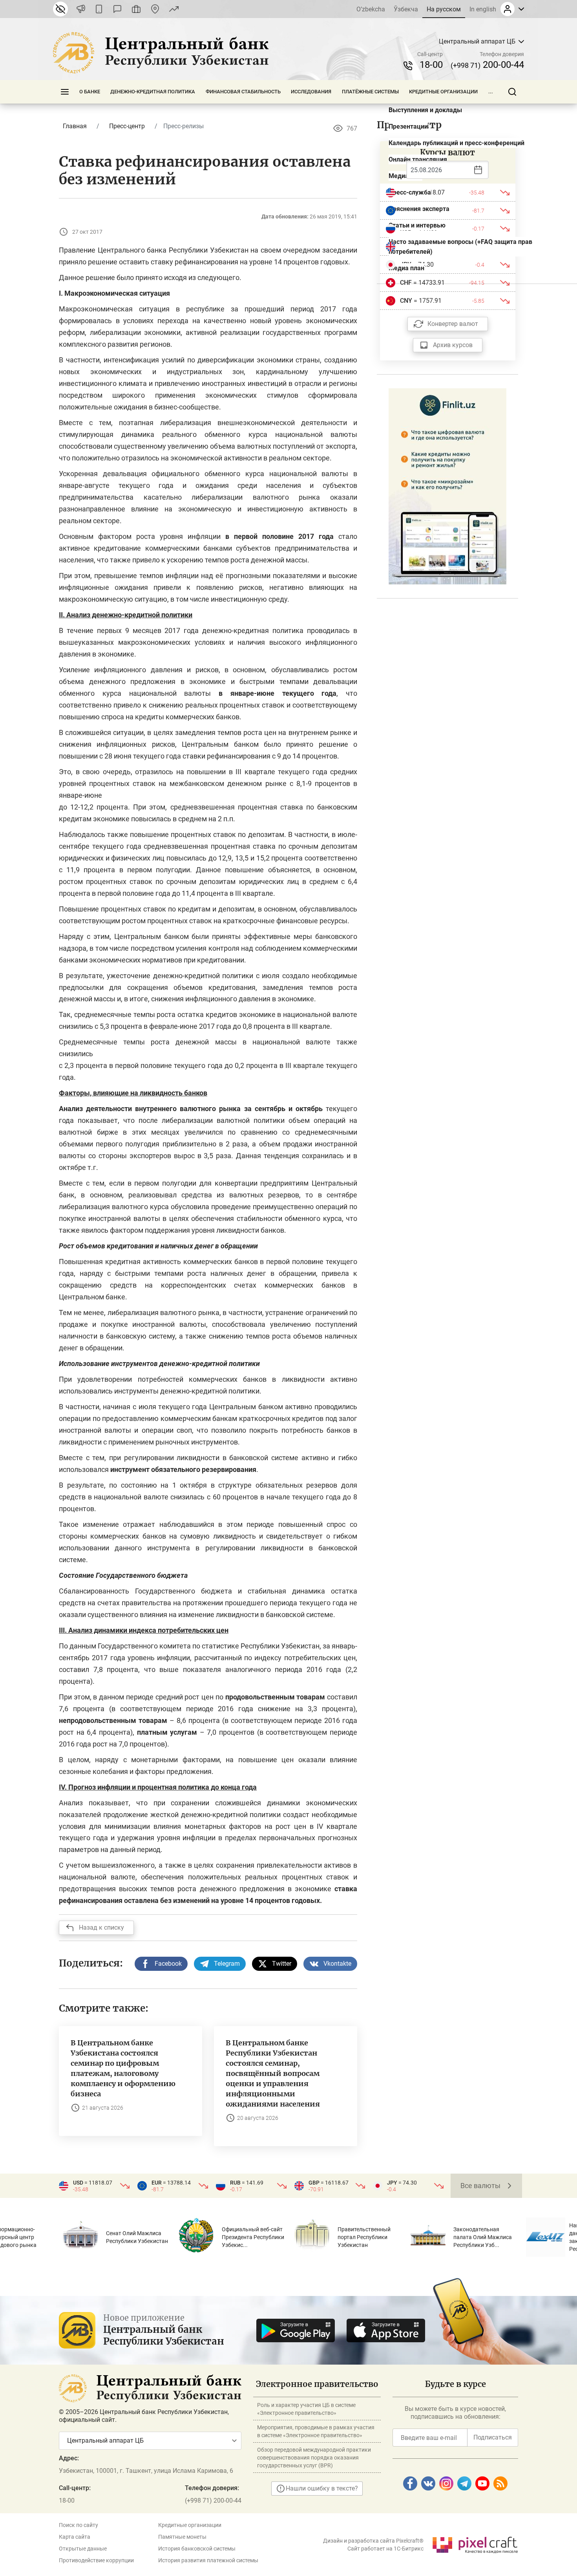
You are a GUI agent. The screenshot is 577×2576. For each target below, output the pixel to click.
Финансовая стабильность (243, 92)
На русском (444, 9)
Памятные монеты (182, 2537)
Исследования (311, 92)
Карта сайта (75, 2537)
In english (483, 9)
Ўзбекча (406, 9)
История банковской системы (197, 2549)
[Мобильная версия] (99, 9)
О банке (90, 92)
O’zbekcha (371, 9)
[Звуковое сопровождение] (81, 9)
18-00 (431, 65)
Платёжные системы (370, 92)
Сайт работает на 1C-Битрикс (385, 2549)
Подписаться (493, 2437)
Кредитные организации (443, 92)
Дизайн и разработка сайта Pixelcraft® (373, 2541)
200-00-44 (487, 65)
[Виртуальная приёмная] (136, 9)
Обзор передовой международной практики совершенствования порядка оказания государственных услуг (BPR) (314, 2458)
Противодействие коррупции (96, 2560)
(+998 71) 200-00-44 (213, 2501)
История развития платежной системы (208, 2560)
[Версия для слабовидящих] (60, 9)
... (491, 92)
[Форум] (117, 9)
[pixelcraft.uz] (475, 2544)
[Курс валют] (174, 9)
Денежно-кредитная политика (153, 92)
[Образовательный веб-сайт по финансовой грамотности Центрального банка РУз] (447, 486)
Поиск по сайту (79, 2525)
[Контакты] (155, 9)
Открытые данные (83, 2549)
